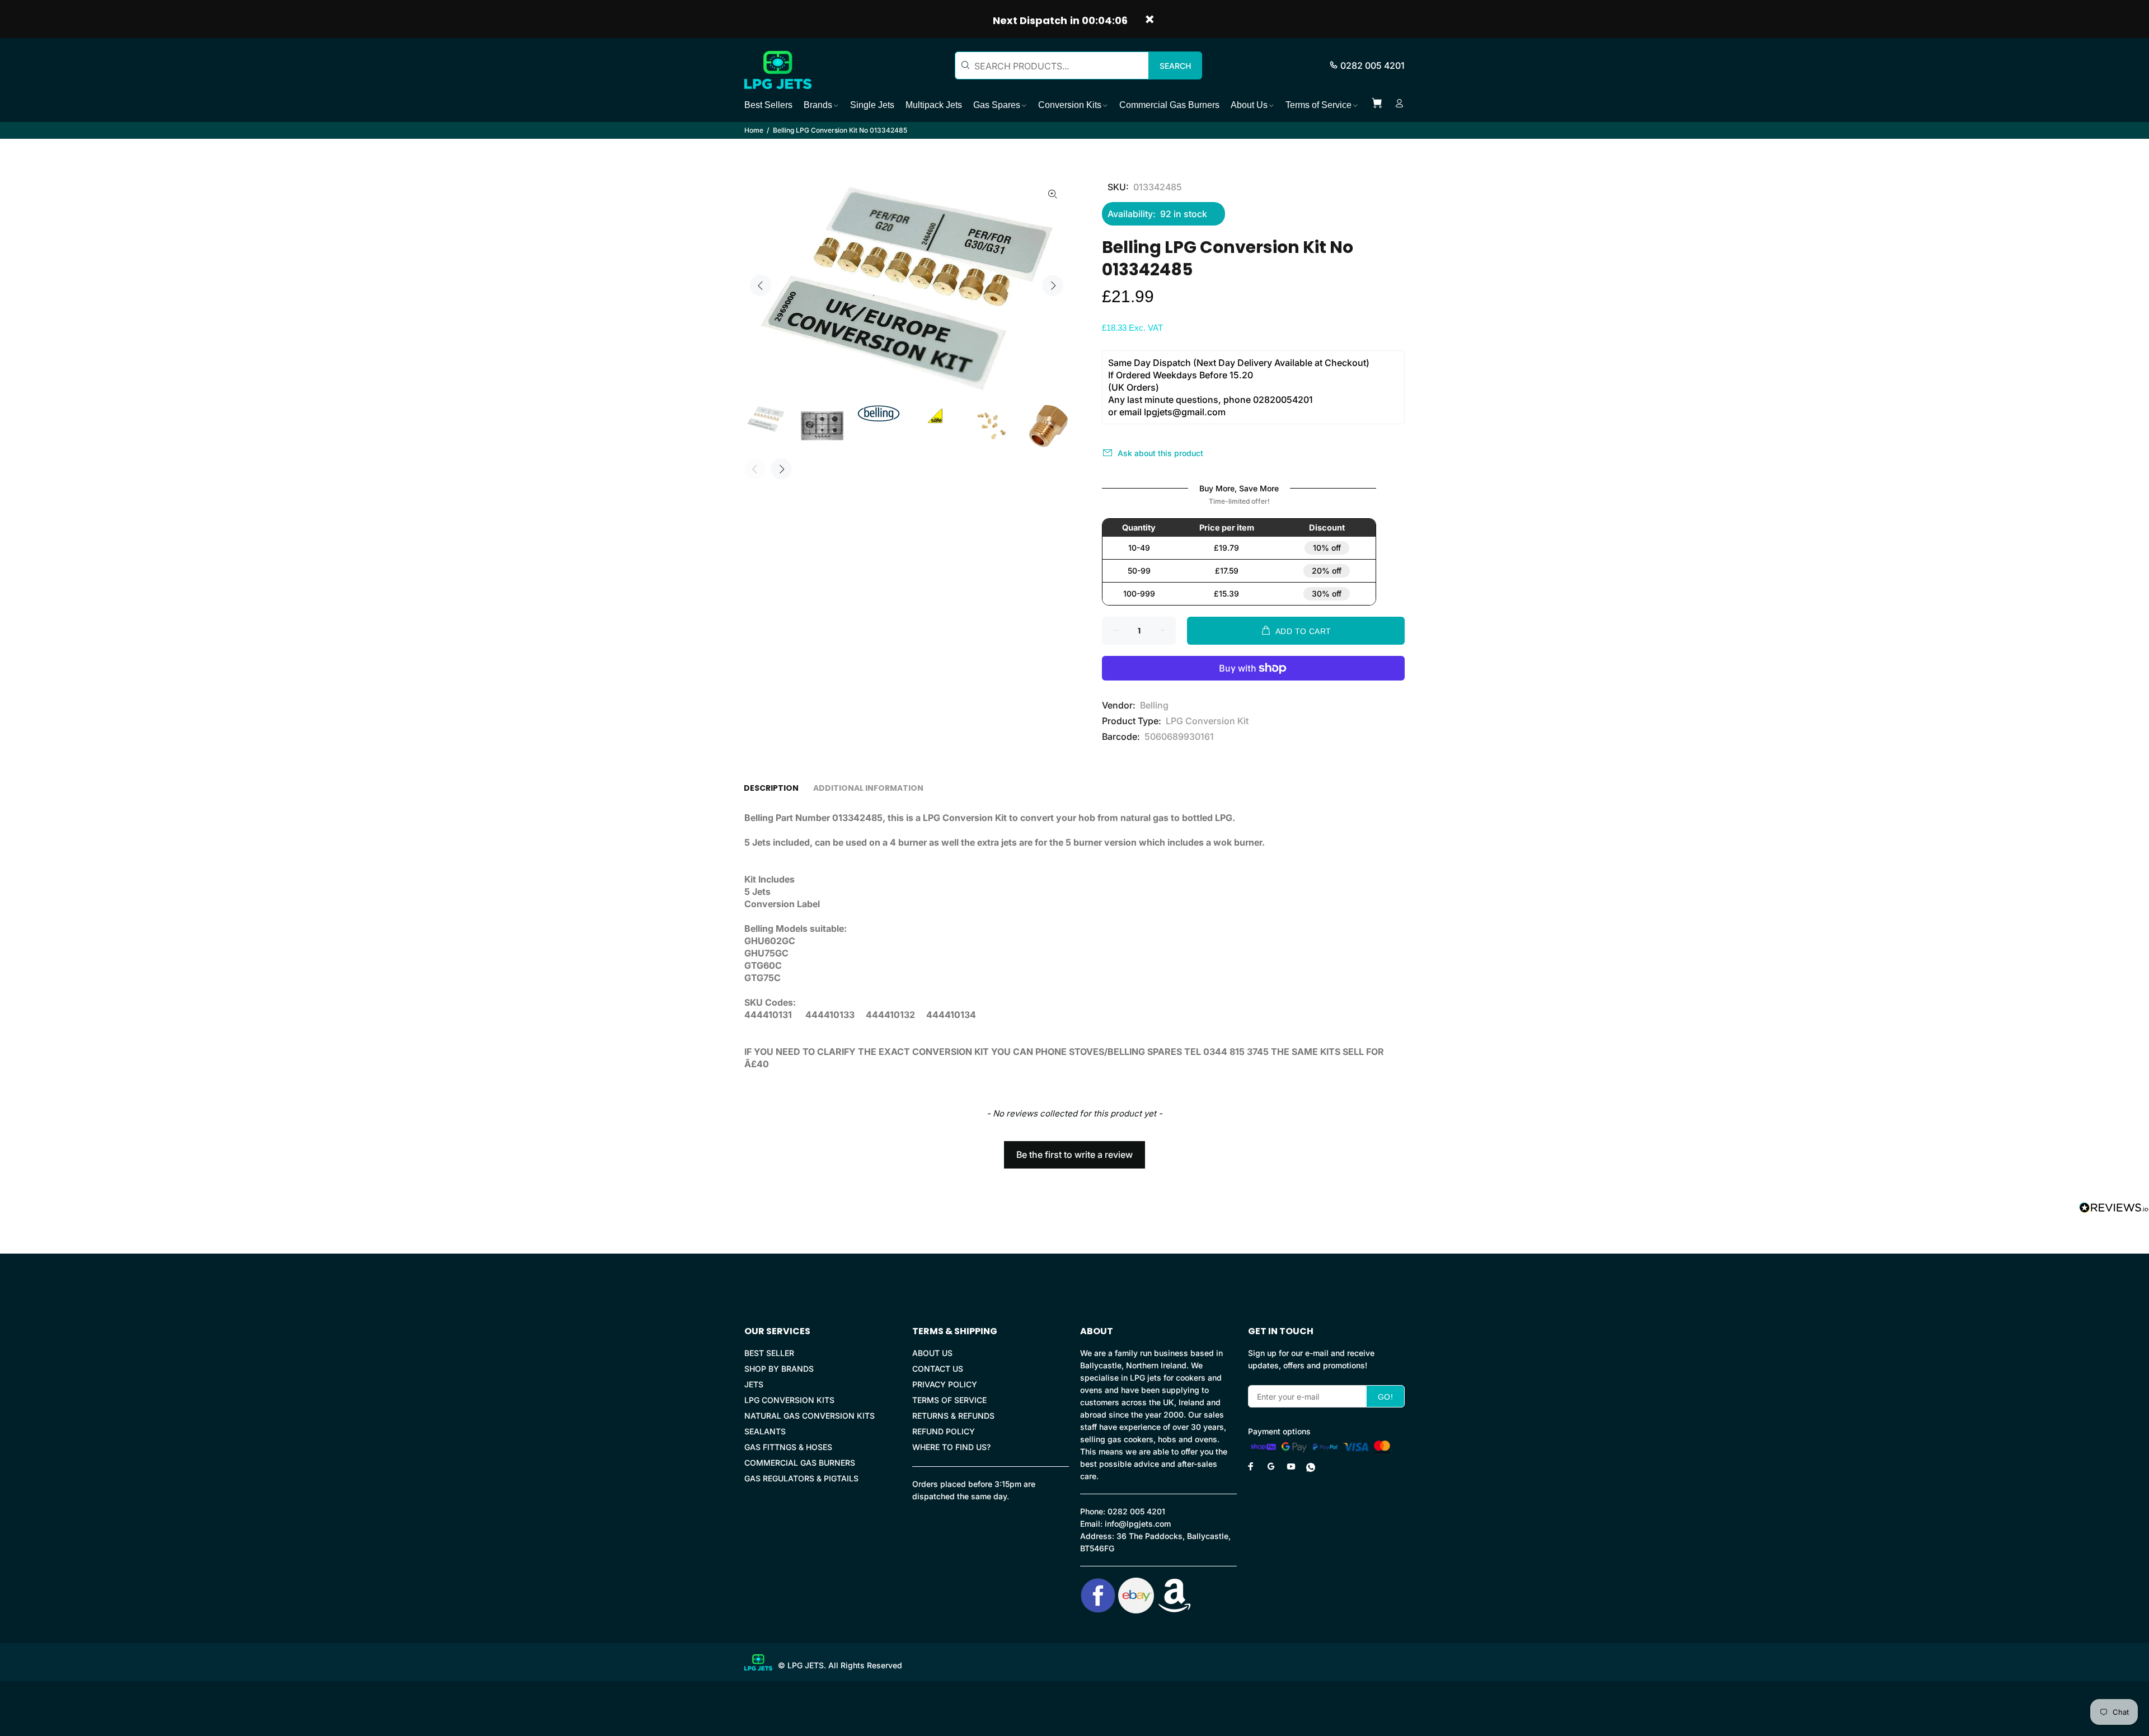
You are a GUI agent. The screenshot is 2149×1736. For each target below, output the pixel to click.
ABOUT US (932, 1353)
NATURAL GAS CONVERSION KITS (810, 1416)
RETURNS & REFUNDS (953, 1416)
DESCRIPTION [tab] (771, 788)
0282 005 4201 (1373, 65)
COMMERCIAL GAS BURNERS (800, 1463)
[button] (1074, 1149)
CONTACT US (938, 1369)
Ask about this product (1160, 453)
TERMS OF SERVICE (949, 1400)
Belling (1154, 705)
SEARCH (1175, 66)
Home (754, 130)
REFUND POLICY (944, 1431)
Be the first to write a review (1074, 1155)
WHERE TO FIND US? (951, 1447)
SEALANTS (765, 1431)
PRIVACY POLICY (945, 1384)
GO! (1385, 1397)
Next (1053, 285)
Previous (761, 285)
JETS (754, 1384)
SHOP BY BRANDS (779, 1369)
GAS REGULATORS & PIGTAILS (801, 1478)
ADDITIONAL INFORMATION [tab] (868, 788)
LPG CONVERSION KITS (789, 1400)
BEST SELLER (769, 1353)
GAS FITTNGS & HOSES (788, 1447)
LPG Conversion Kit (1207, 721)
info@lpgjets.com (1138, 1524)
